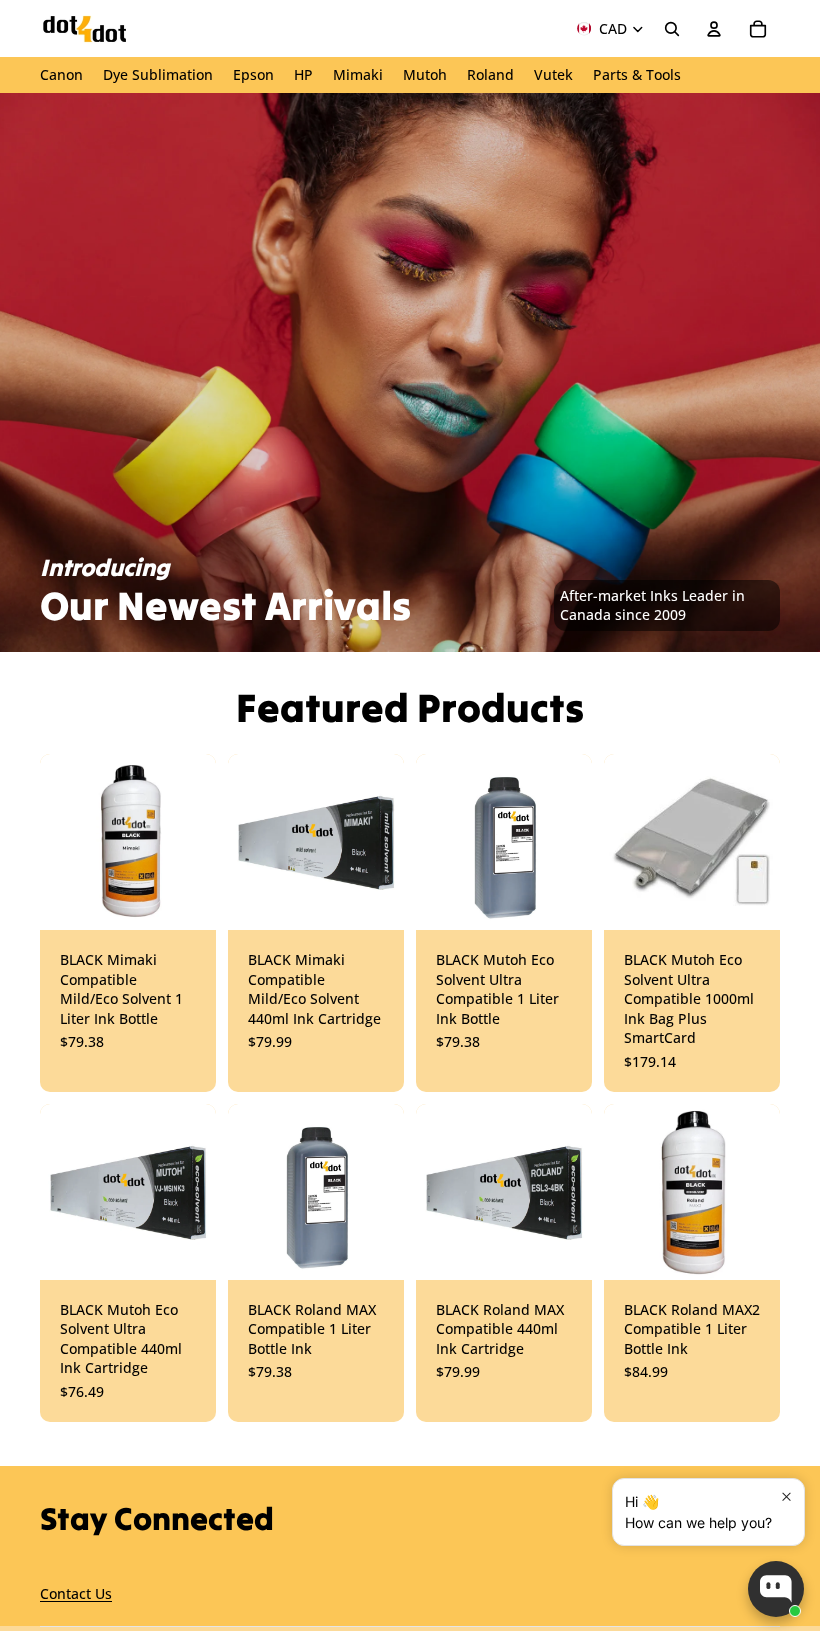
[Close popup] (786, 1496)
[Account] (714, 29)
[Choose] (185, 899)
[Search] (672, 29)
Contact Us (76, 1594)
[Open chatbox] (776, 1589)
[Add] (561, 899)
